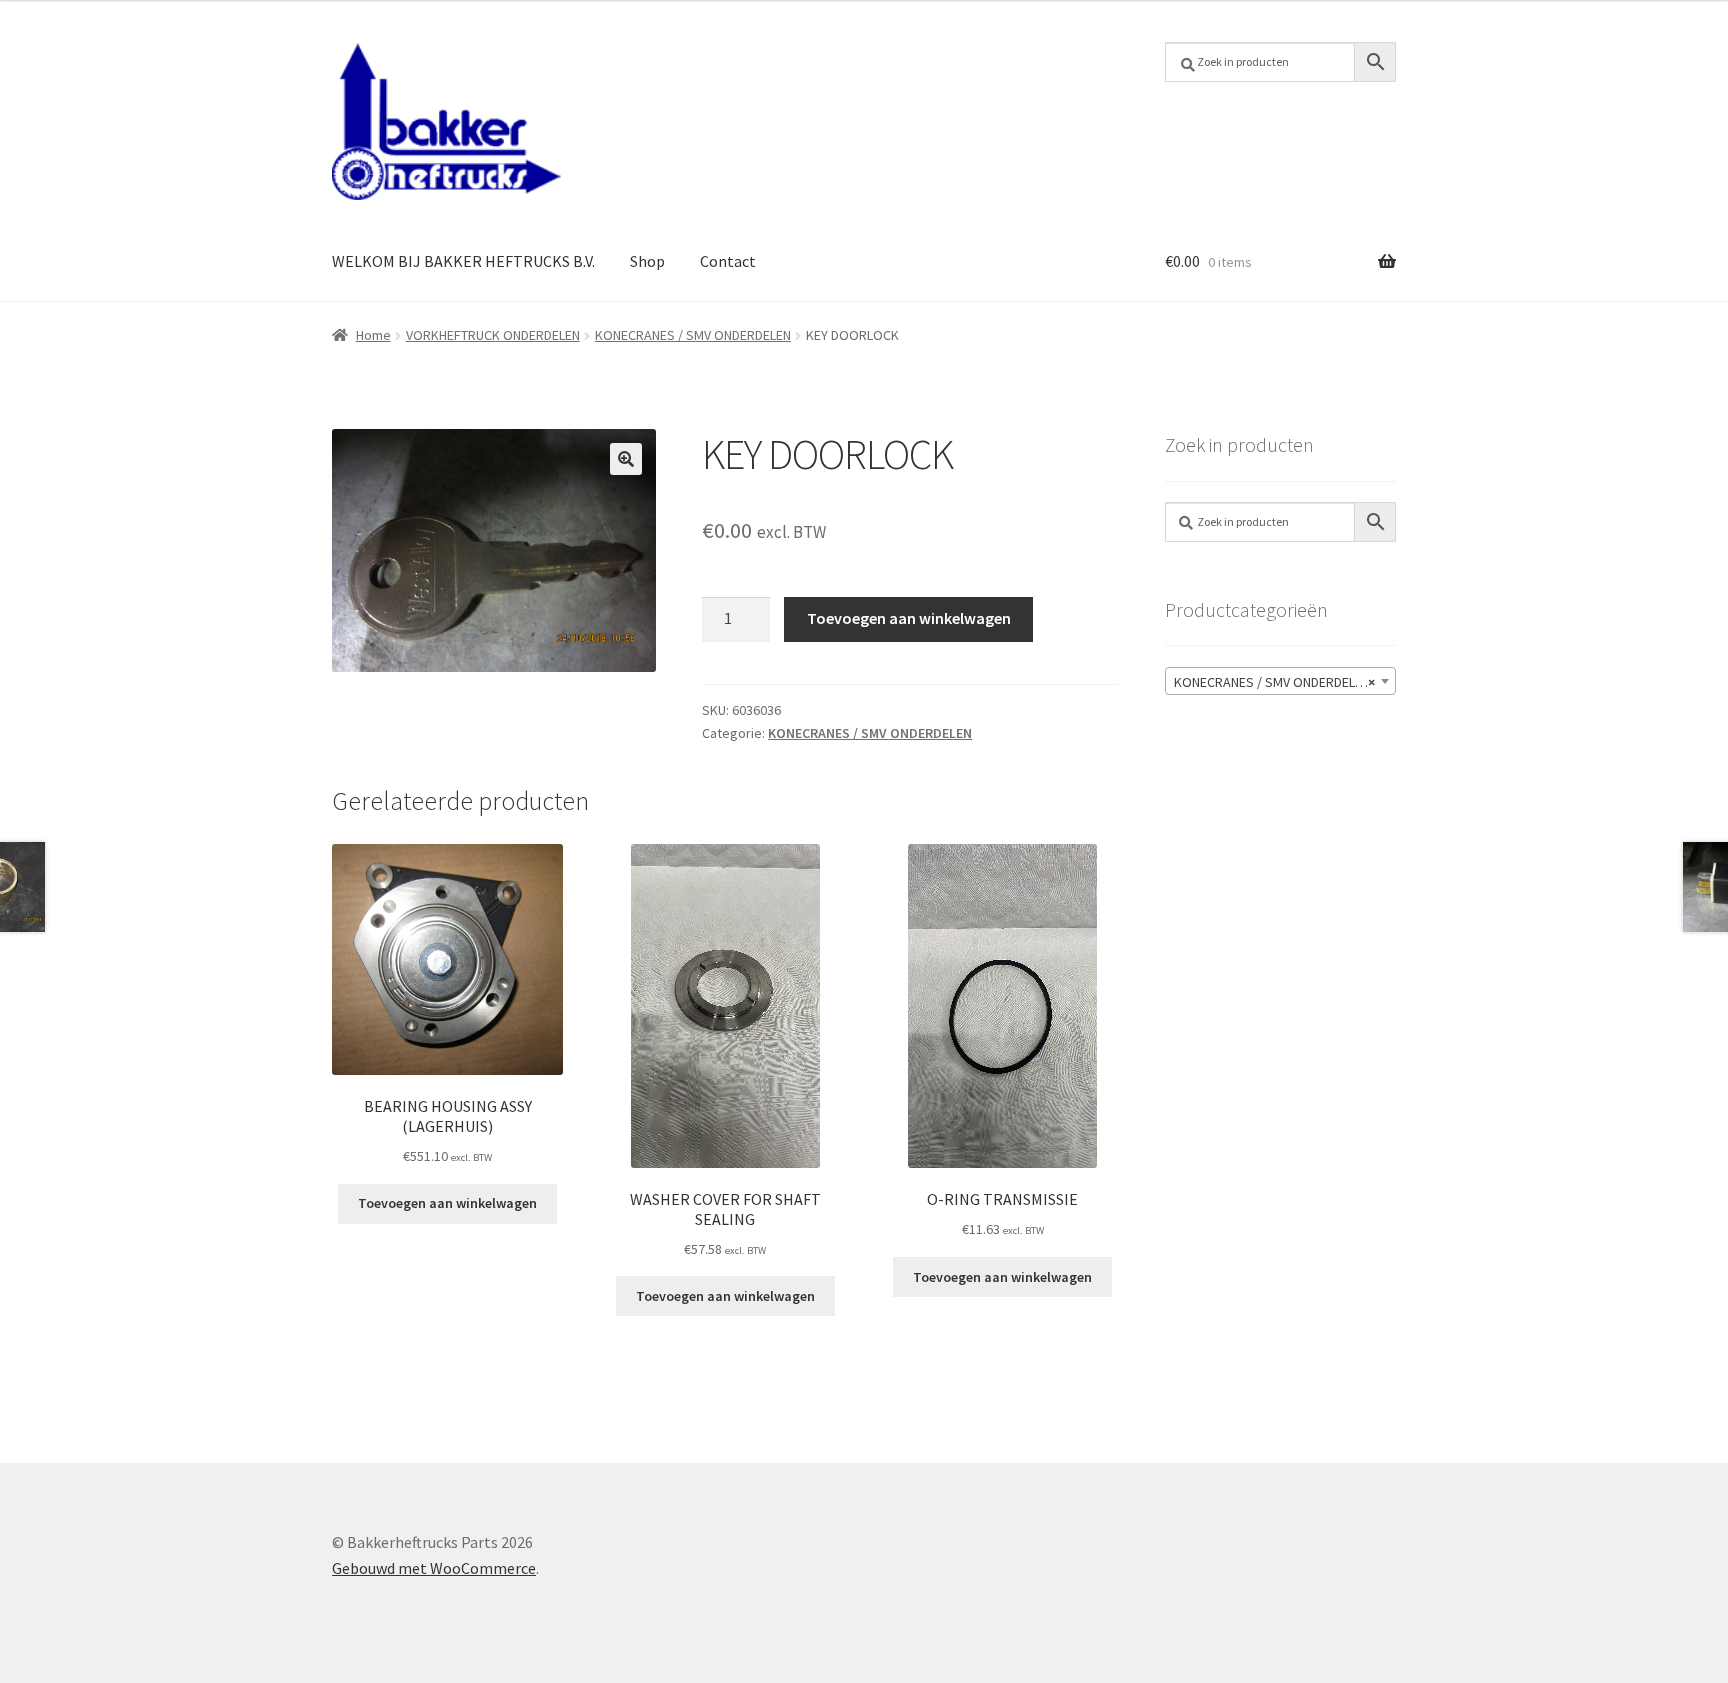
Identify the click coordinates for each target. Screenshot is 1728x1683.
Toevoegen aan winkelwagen (909, 618)
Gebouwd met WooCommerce (434, 1568)
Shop (647, 261)
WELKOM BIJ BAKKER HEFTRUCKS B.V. (463, 261)
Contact (728, 261)
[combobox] (1280, 681)
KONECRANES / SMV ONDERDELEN (693, 335)
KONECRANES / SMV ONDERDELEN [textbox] (1274, 682)
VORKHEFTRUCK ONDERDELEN (493, 335)
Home (373, 335)
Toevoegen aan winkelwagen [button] (447, 1203)
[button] (626, 459)
